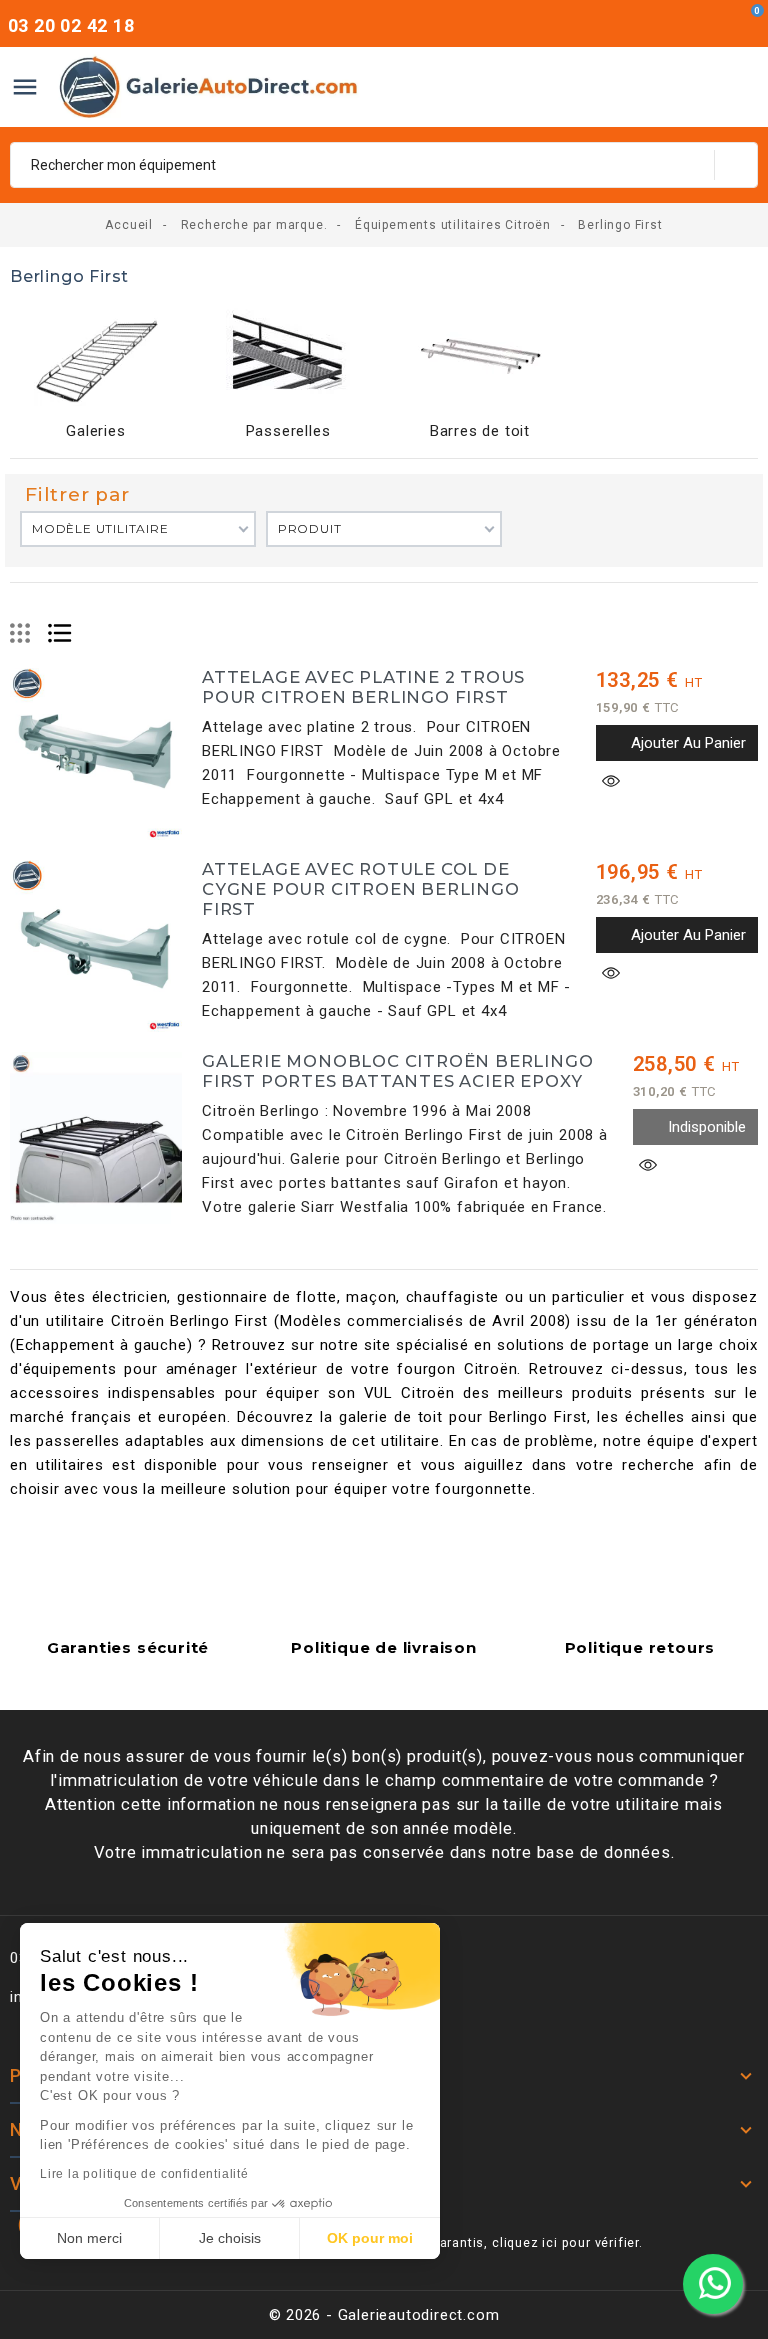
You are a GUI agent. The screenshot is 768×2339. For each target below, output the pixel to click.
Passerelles (288, 431)
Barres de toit (480, 431)
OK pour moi (370, 2238)
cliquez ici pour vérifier (565, 2242)
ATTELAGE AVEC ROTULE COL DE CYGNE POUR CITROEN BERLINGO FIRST (361, 889)
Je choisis (230, 2238)
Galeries (95, 431)
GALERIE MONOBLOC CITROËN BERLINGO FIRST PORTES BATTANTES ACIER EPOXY (397, 1071)
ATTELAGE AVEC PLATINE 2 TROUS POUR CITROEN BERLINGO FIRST (363, 687)
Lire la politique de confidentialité (144, 2174)
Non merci (89, 2238)
